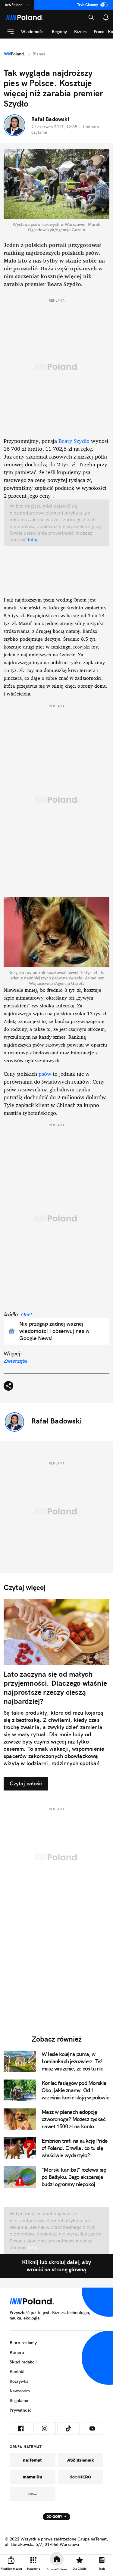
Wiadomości (33, 32)
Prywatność (20, 2410)
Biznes (80, 32)
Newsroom (20, 2391)
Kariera (17, 2352)
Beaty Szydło (74, 441)
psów (45, 1074)
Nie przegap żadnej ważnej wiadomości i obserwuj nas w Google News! (54, 1331)
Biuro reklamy (23, 2343)
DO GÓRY (54, 2517)
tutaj (32, 540)
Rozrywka (19, 2381)
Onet (27, 1314)
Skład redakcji (23, 2362)
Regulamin (20, 2400)
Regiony (59, 32)
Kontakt (17, 2372)
